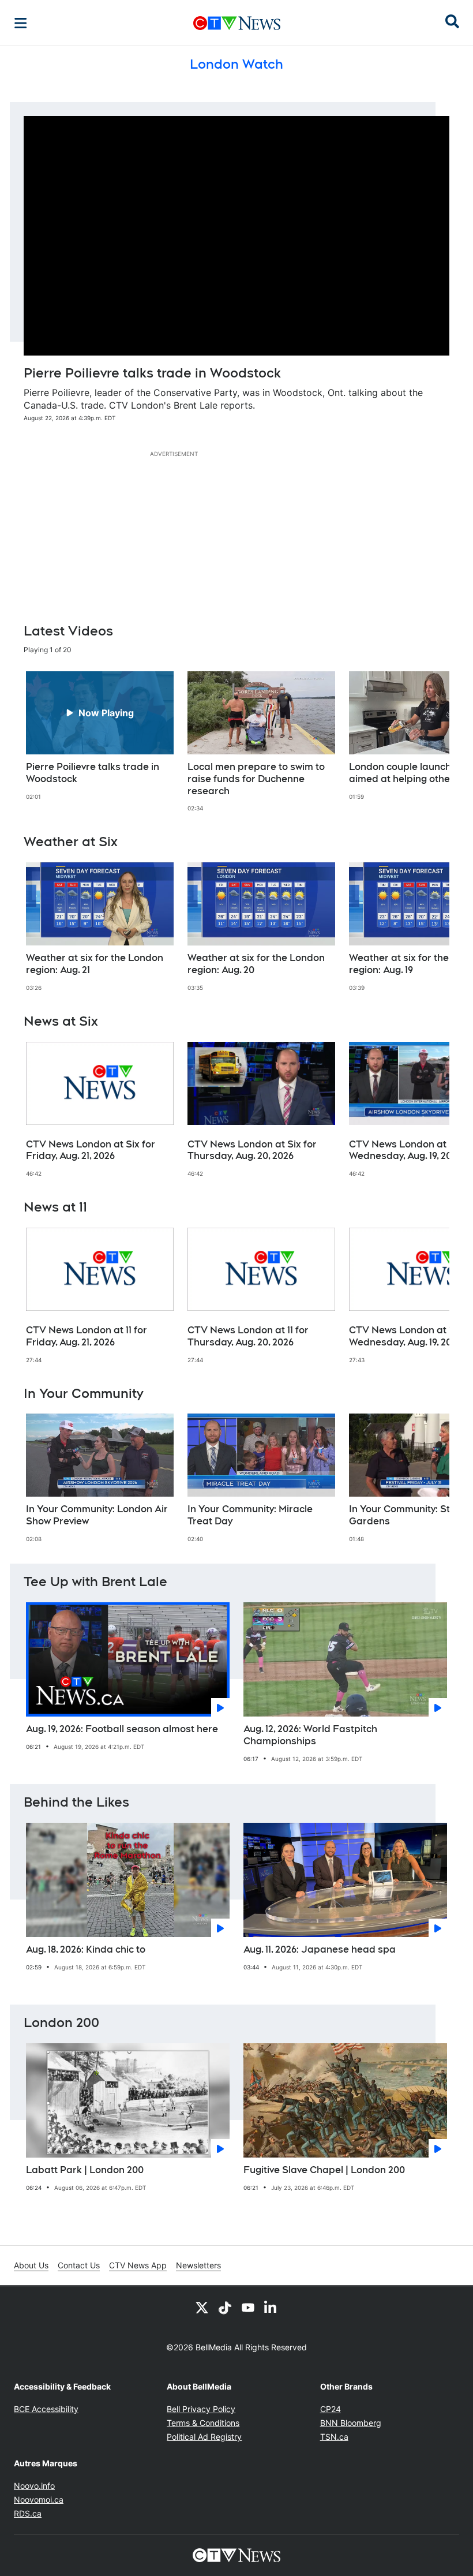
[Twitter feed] (202, 2307)
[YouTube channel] (248, 2307)
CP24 (331, 2409)
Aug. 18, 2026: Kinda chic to (86, 1949)
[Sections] (21, 23)
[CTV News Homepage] (237, 23)
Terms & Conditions (203, 2423)
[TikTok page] (225, 2307)
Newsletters (198, 2265)
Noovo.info (34, 2486)
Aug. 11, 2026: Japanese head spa (320, 1949)
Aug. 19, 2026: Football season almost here (122, 1729)
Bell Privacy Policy (201, 2409)
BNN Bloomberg (351, 2423)
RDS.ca (28, 2513)
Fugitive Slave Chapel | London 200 (324, 2170)
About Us (31, 2265)
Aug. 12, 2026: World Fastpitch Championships (310, 1735)
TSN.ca (334, 2437)
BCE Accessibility (46, 2409)
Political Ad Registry (204, 2437)
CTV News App (138, 2265)
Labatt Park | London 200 (85, 2170)
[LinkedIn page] (271, 2307)
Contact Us (79, 2265)
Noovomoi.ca (39, 2500)
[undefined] (100, 736)
